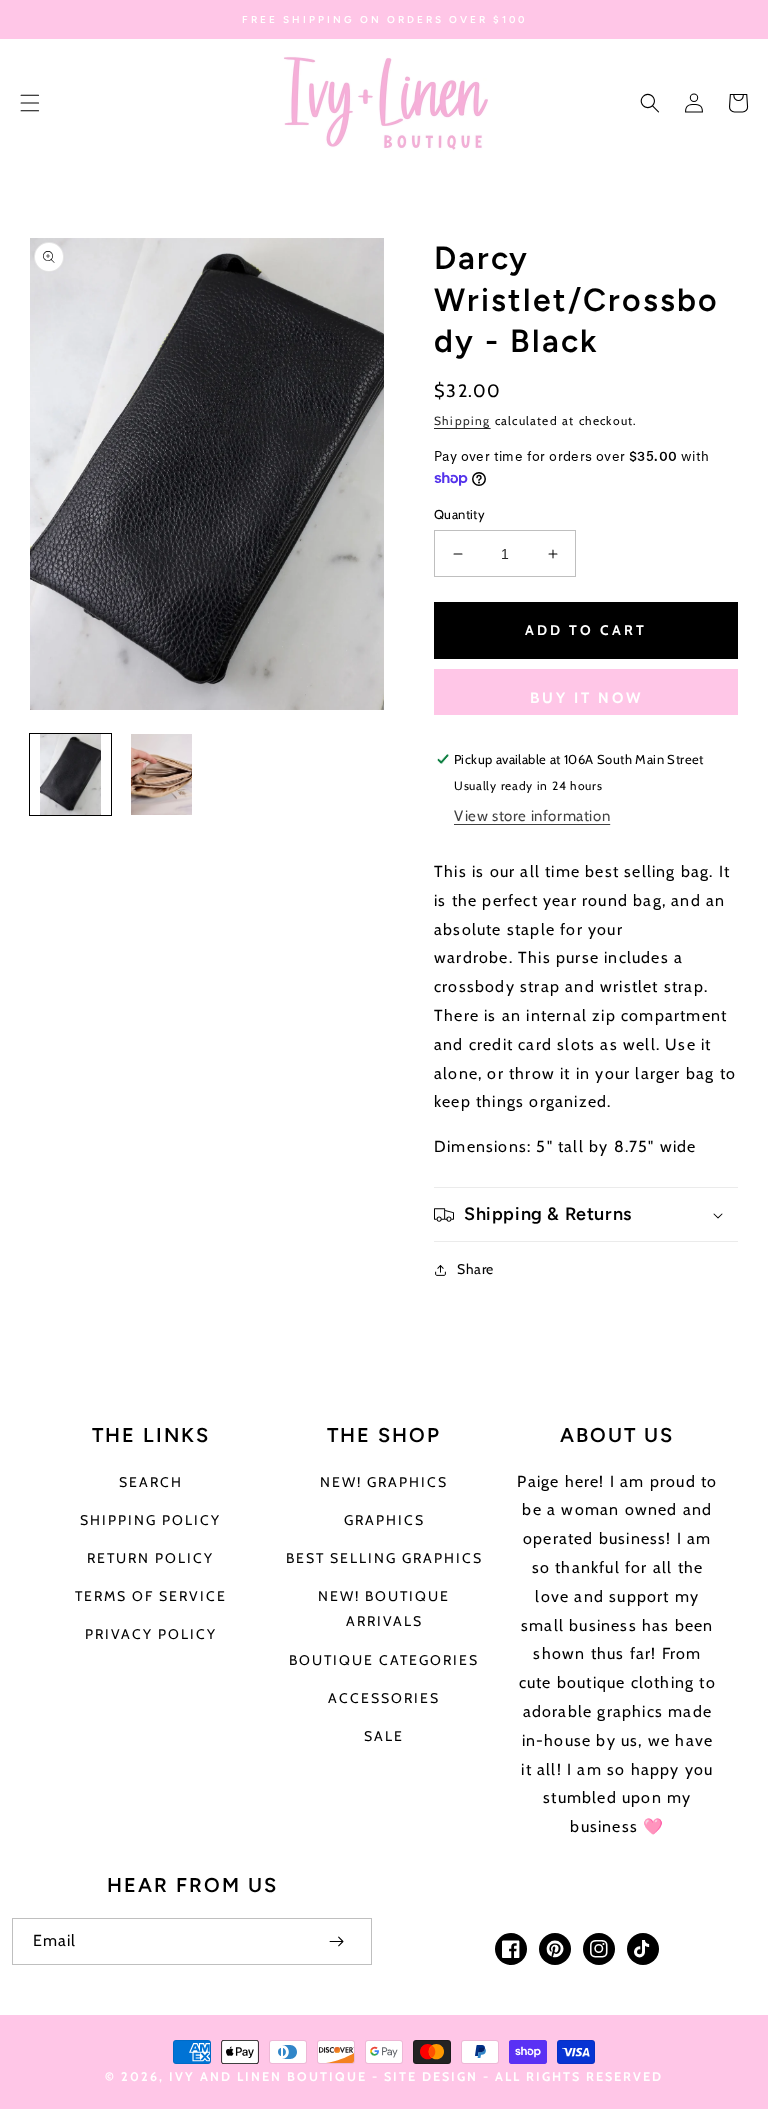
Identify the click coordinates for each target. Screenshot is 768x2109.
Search (151, 1482)
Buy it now (586, 698)
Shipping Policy (150, 1520)
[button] (30, 103)
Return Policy (150, 1558)
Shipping (462, 420)
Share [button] (475, 1269)
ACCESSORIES (384, 1698)
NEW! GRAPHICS (384, 1482)
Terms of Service (151, 1596)
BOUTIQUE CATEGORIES (384, 1660)
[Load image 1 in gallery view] (70, 774)
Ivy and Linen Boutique (270, 2076)
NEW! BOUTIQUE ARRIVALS (384, 1608)
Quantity (459, 514)
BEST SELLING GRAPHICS (384, 1558)
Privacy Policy (151, 1634)
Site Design (431, 2076)
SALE (384, 1736)
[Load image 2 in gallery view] (161, 774)
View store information (532, 816)
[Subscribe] (336, 1941)
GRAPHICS (384, 1520)
